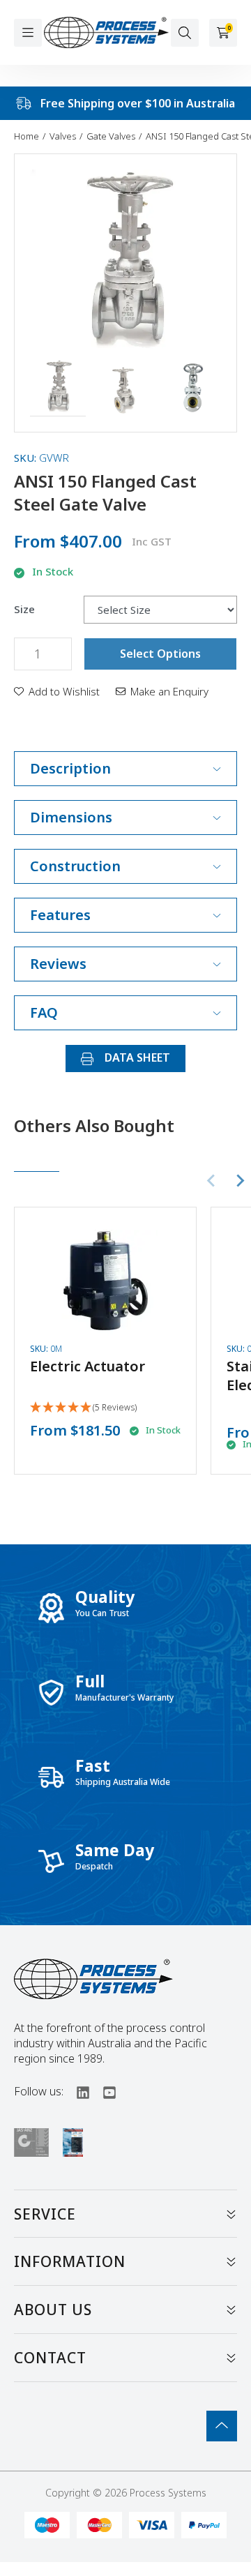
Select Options (160, 654)
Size (24, 609)
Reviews (58, 964)
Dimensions (71, 817)
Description (70, 768)
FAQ (44, 1012)
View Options (105, 1330)
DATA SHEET (136, 1057)
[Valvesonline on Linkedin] (77, 2091)
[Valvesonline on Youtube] (103, 2091)
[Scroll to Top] (222, 2426)
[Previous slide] (212, 1181)
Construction (75, 866)
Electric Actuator (88, 1366)
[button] (58, 389)
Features (60, 915)
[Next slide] (240, 1181)
